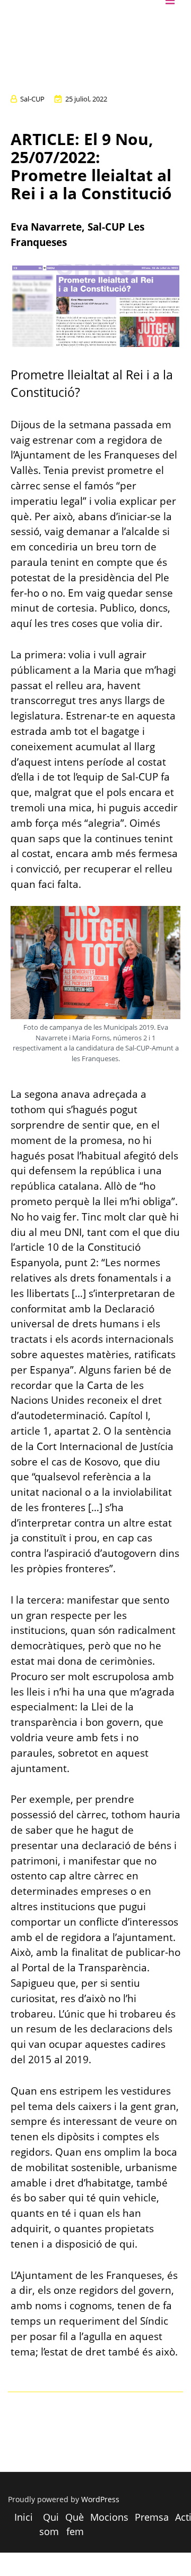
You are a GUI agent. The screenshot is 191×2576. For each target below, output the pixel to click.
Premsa (152, 2517)
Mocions (109, 2517)
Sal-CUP (32, 99)
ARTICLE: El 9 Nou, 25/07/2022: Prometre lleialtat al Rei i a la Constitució (91, 166)
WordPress (100, 2499)
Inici (24, 2517)
